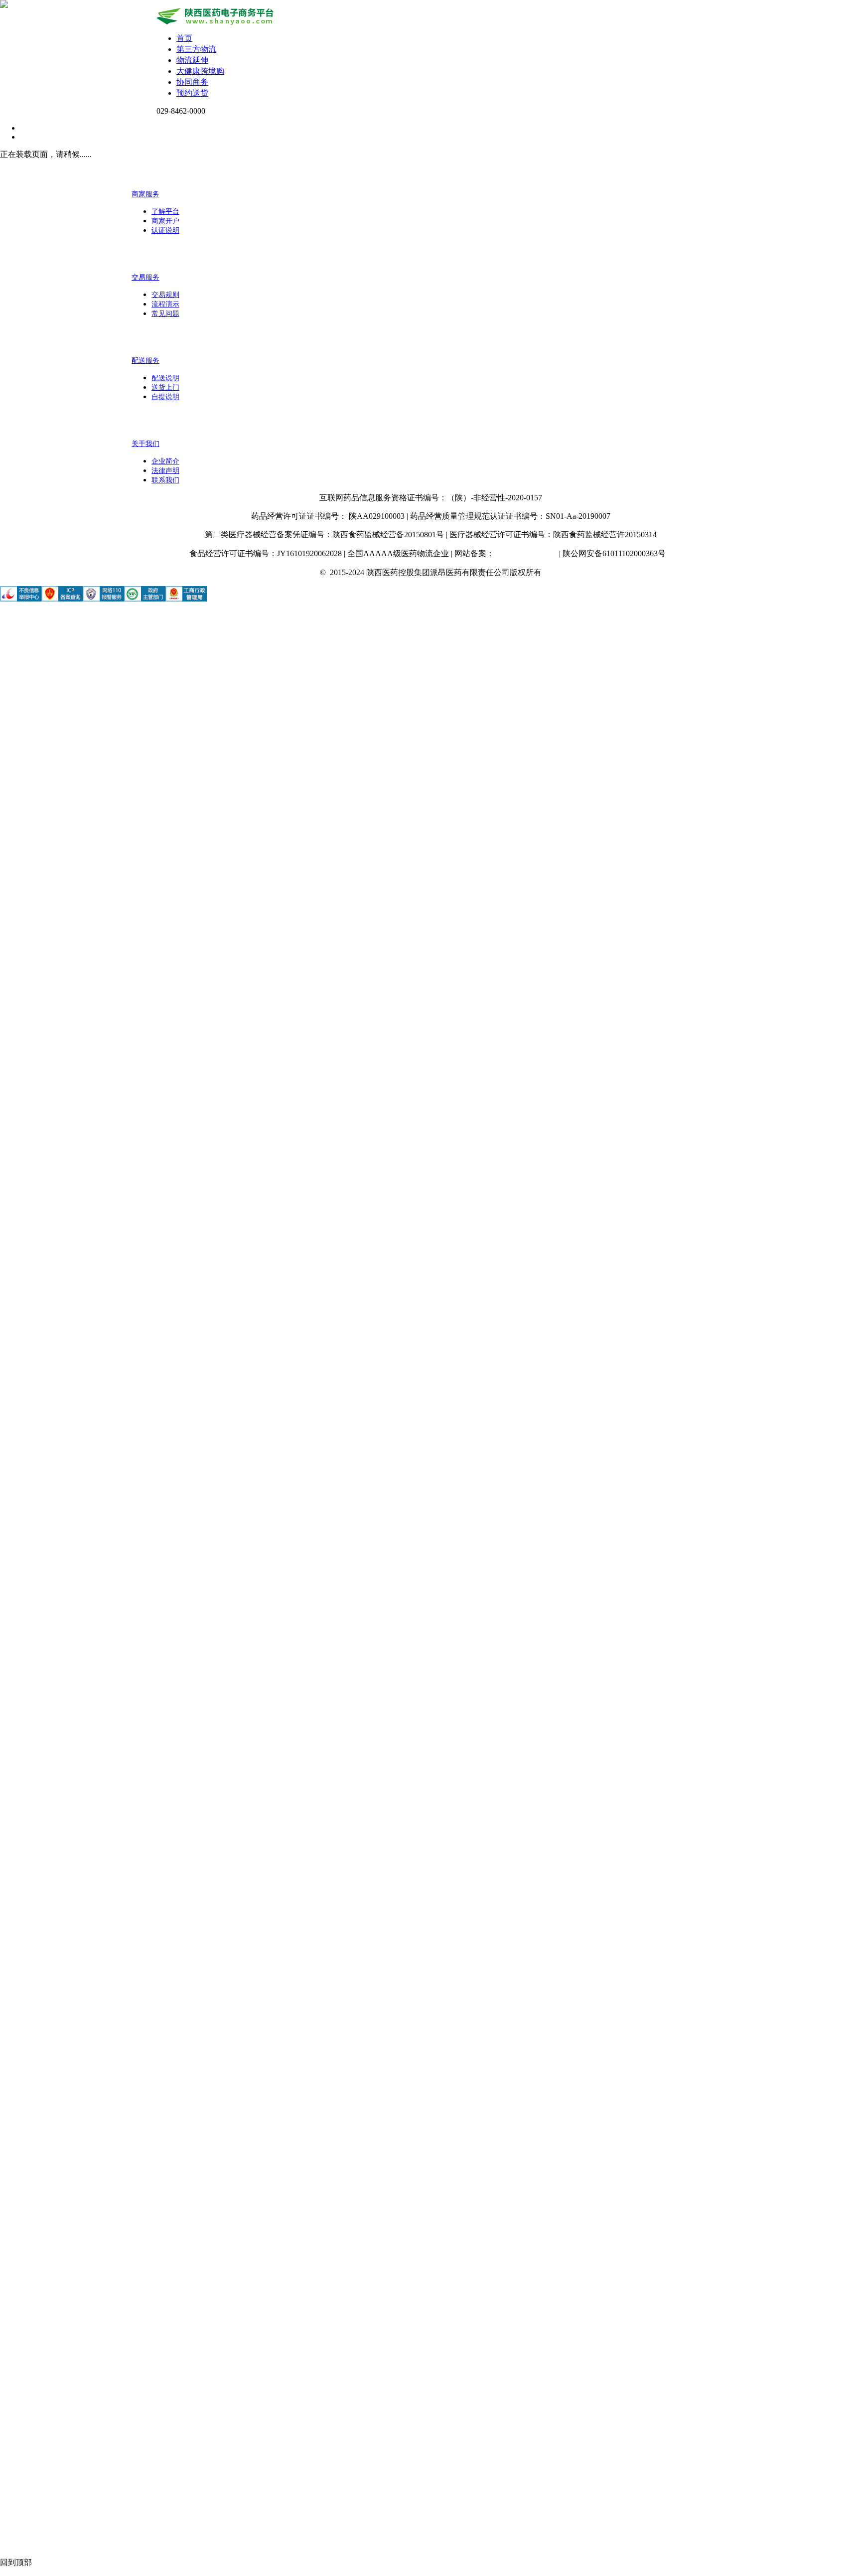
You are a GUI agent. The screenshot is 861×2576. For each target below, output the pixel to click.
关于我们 (145, 444)
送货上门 (165, 387)
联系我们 (165, 480)
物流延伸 (192, 60)
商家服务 (145, 194)
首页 (184, 38)
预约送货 (192, 93)
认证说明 (165, 230)
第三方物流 (196, 49)
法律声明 (165, 471)
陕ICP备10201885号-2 (526, 554)
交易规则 (165, 295)
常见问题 (165, 314)
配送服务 (145, 361)
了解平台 (165, 212)
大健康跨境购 (200, 71)
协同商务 (192, 82)
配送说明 (165, 378)
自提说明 (165, 397)
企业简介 (165, 461)
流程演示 (165, 304)
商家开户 (165, 221)
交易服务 (145, 277)
